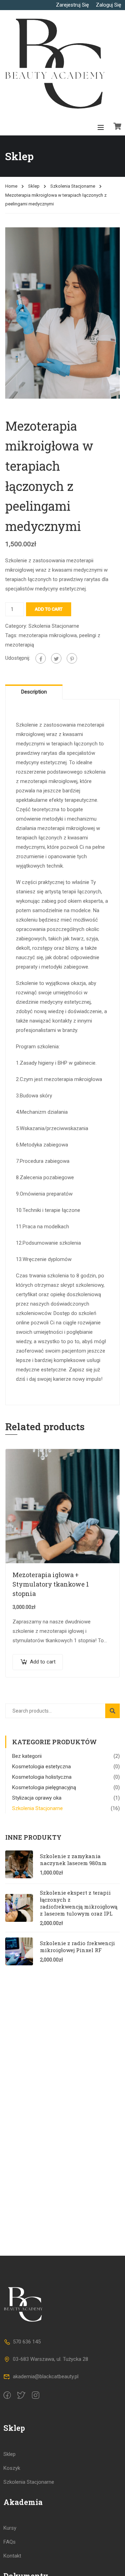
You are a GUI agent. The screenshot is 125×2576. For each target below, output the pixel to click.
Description (34, 692)
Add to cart (49, 609)
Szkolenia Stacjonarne (73, 186)
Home (11, 186)
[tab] (34, 692)
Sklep (34, 186)
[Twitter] (56, 658)
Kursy (10, 2528)
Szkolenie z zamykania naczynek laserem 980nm (73, 1859)
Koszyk (12, 2468)
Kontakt (12, 2556)
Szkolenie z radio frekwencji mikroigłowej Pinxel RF (77, 1947)
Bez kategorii (27, 1756)
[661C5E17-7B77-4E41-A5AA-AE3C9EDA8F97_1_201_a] (62, 313)
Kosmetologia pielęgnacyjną (44, 1787)
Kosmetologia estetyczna (41, 1767)
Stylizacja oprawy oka (37, 1798)
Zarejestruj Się (72, 5)
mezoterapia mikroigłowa (48, 635)
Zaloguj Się (109, 5)
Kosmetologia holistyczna (42, 1777)
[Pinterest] (72, 658)
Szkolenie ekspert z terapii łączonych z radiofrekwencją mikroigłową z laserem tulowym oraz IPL (79, 1903)
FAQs (10, 2542)
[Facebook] (41, 658)
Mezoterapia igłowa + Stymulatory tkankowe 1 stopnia (51, 1584)
